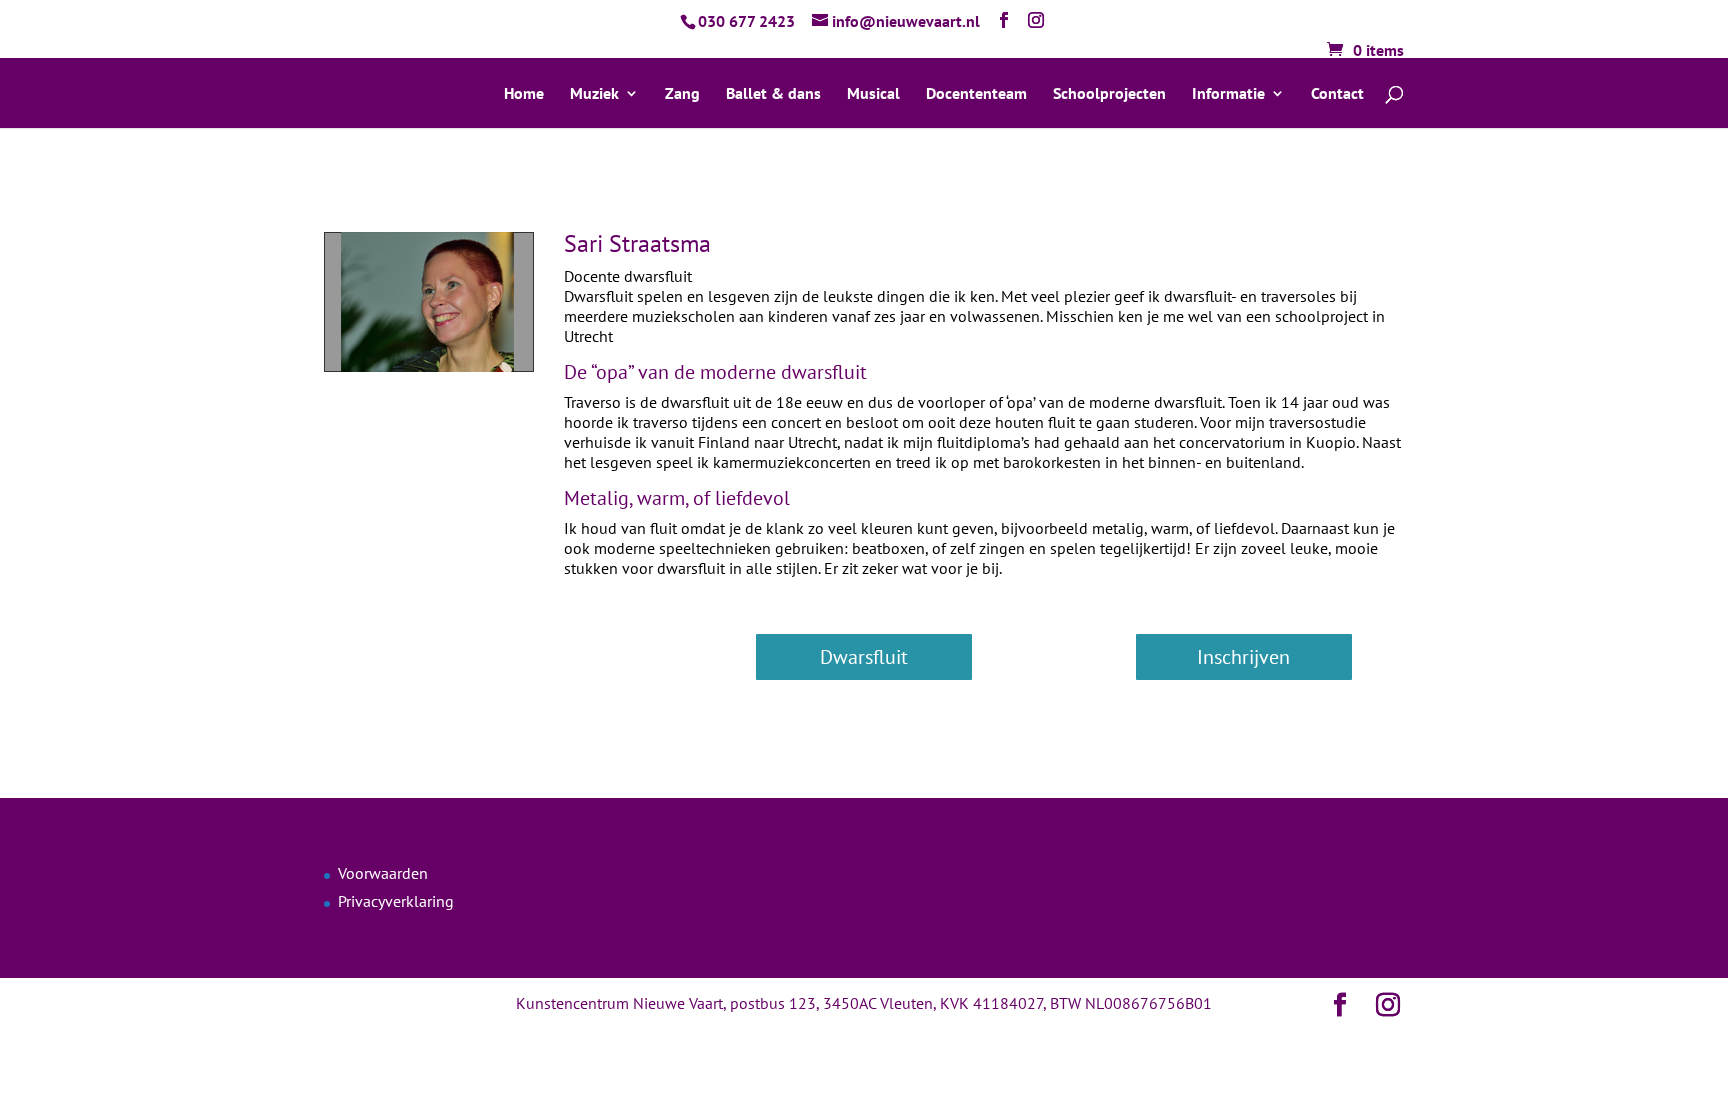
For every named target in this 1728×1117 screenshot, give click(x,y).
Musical (873, 94)
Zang (682, 94)
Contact (1337, 94)
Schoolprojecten (1109, 94)
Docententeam (976, 94)
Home (524, 94)
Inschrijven (1243, 657)
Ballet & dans (773, 94)
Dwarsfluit (864, 657)
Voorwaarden (383, 873)
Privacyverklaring (396, 901)
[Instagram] (1036, 20)
